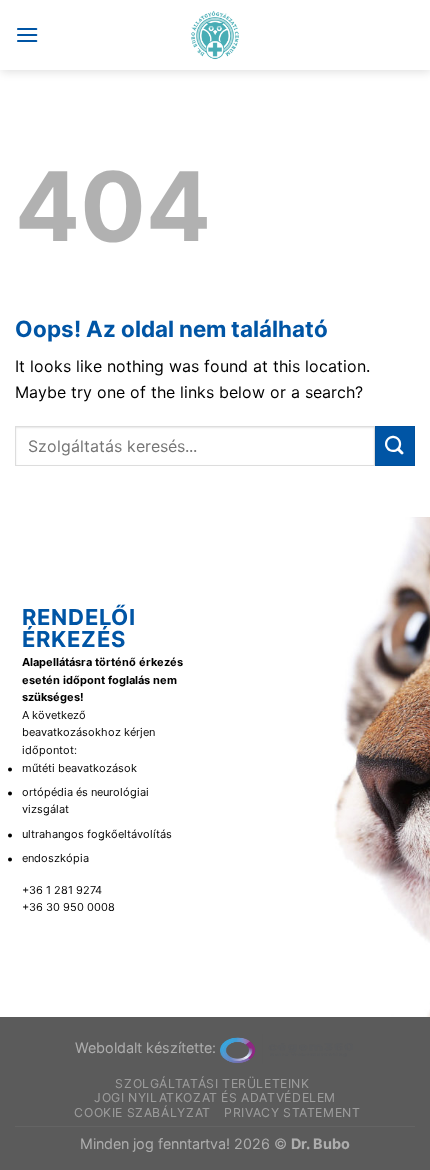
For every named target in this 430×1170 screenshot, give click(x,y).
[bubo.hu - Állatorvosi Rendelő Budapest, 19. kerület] (215, 35)
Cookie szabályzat (142, 1112)
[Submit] (395, 445)
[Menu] (27, 34)
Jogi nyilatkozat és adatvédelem (215, 1097)
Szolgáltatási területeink (212, 1083)
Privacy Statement (292, 1112)
